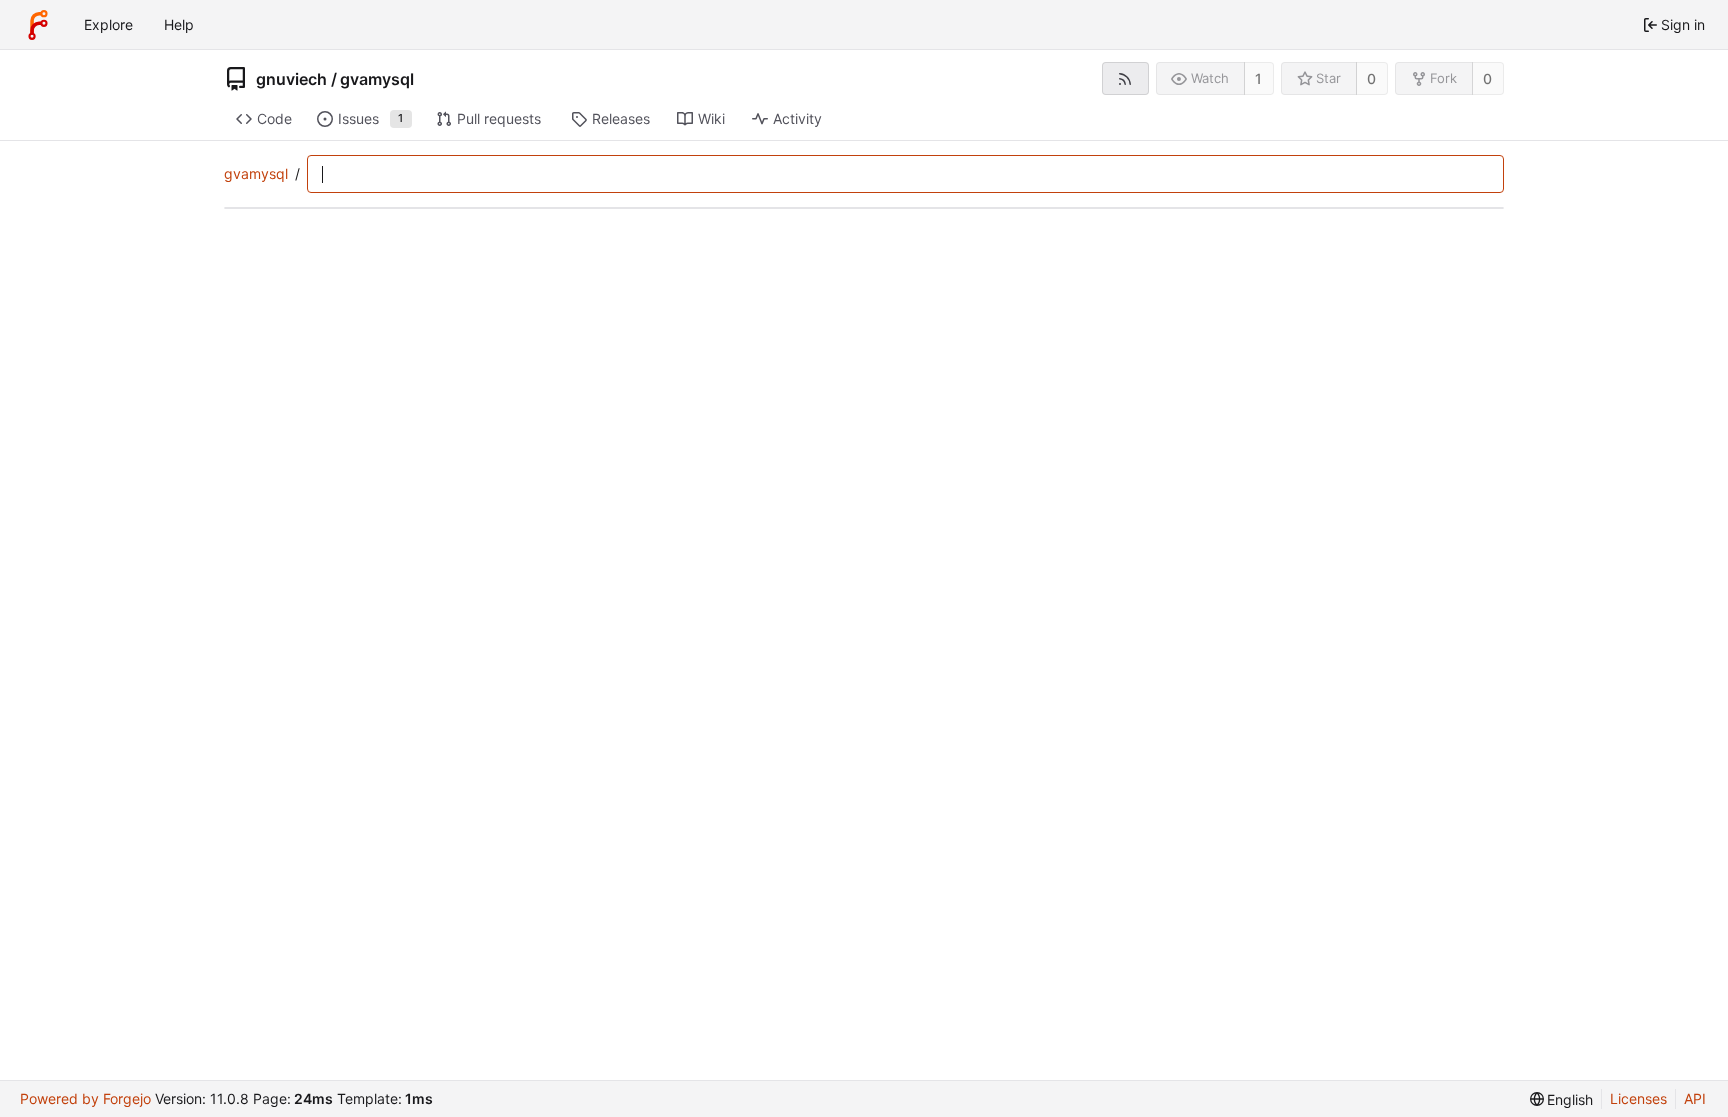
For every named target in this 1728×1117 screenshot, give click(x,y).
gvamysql (377, 79)
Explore (108, 24)
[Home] (38, 25)
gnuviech (291, 79)
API (1695, 1098)
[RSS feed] (1125, 78)
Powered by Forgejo (85, 1098)
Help (179, 24)
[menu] (1562, 1099)
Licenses (1638, 1098)
